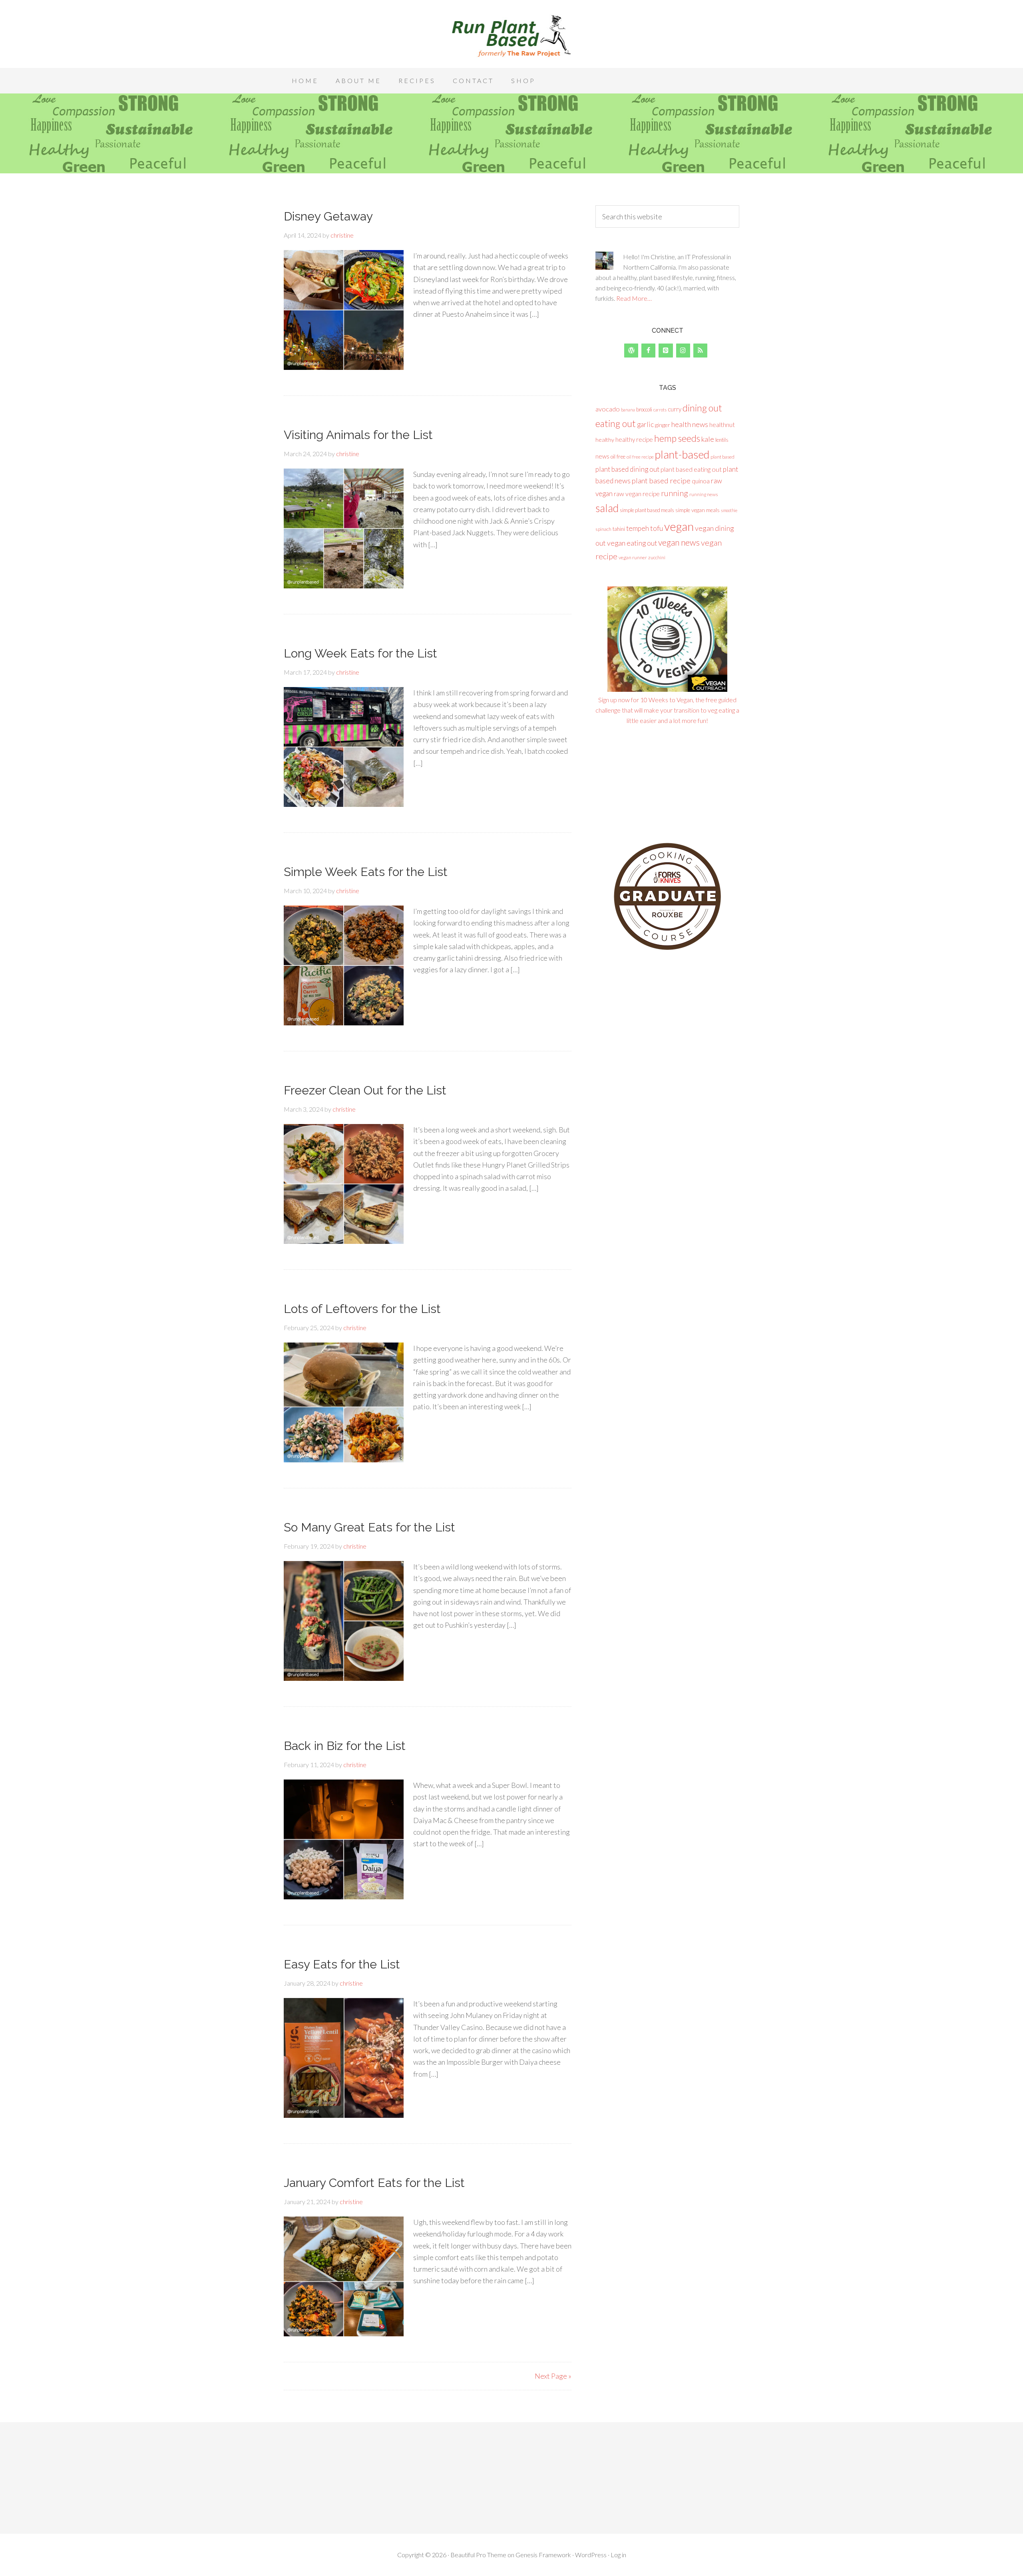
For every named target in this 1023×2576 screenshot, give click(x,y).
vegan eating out (632, 543)
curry (675, 409)
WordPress (591, 2555)
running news (704, 494)
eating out (616, 423)
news (602, 456)
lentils (722, 440)
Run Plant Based (511, 36)
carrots (660, 410)
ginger (663, 425)
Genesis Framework (543, 2555)
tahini (619, 529)
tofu (657, 528)
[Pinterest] (666, 351)
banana (628, 410)
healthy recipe (634, 439)
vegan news (679, 542)
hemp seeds (677, 438)
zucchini (657, 557)
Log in (618, 2555)
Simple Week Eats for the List (366, 872)
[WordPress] (631, 351)
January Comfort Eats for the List (374, 2183)
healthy (605, 440)
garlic (645, 424)
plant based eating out (691, 469)
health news (690, 424)
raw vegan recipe (637, 494)
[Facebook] (648, 351)
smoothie (729, 510)
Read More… (634, 298)
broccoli (644, 410)
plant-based (682, 454)
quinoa (701, 481)
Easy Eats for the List (342, 1964)
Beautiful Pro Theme (478, 2555)
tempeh (638, 528)
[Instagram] (683, 351)
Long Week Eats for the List (360, 653)
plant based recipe (661, 481)
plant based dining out (627, 469)
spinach (603, 529)
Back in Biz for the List (345, 1746)
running (675, 493)
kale (708, 439)
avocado (608, 409)
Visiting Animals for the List (358, 435)
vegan (679, 526)
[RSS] (700, 351)
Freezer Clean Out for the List (365, 1090)
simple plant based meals (647, 510)
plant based (722, 457)
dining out (702, 408)
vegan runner (633, 557)
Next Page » (553, 2376)
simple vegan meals (698, 510)
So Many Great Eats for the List (369, 1527)
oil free (618, 457)
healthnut (722, 424)
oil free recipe (640, 457)
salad (607, 508)
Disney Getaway (328, 216)
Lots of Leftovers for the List (362, 1309)
